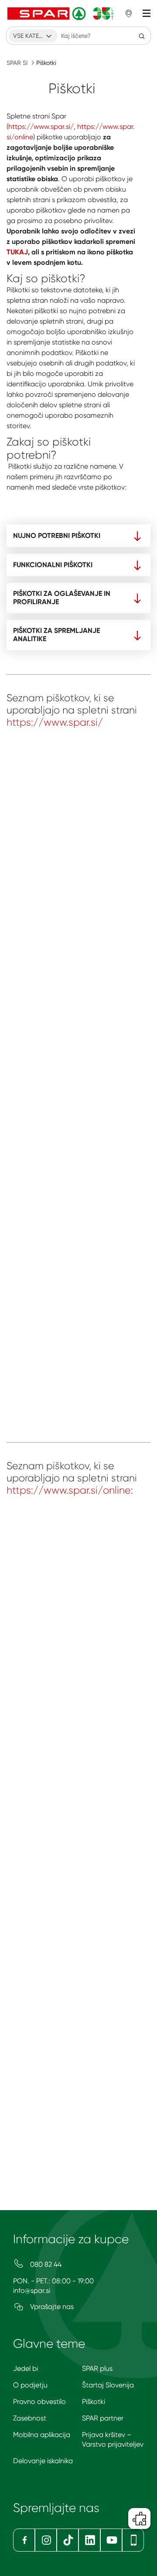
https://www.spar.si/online (69, 1490)
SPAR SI (17, 63)
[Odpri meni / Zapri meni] (147, 14)
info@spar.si (32, 2290)
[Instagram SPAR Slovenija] (46, 2540)
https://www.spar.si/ (41, 127)
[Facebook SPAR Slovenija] (24, 2540)
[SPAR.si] (61, 14)
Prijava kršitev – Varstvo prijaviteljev (113, 2439)
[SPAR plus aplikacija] (133, 2540)
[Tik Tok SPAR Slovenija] (68, 2540)
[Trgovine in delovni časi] (129, 14)
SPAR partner (103, 2418)
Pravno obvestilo (39, 2402)
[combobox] (33, 36)
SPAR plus (97, 2368)
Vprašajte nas (51, 2307)
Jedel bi (26, 2368)
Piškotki (94, 2402)
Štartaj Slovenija (108, 2385)
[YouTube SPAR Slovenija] (111, 2540)
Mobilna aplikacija (42, 2435)
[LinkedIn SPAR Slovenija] (89, 2540)
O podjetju (30, 2385)
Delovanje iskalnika (43, 2461)
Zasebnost (30, 2418)
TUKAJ (17, 252)
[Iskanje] (142, 36)
